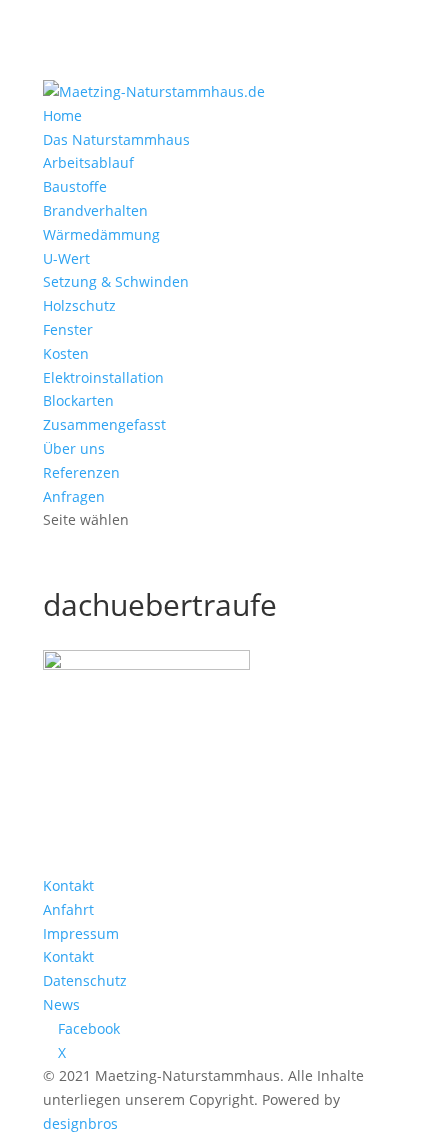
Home (62, 115)
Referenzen (81, 472)
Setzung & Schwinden (116, 281)
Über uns (74, 448)
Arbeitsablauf (88, 162)
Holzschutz (79, 305)
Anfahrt (68, 909)
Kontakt (68, 885)
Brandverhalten (95, 210)
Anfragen (74, 496)
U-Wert (66, 258)
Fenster (68, 329)
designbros (80, 1123)
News (61, 1004)
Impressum (81, 933)
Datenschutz (85, 980)
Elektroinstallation (103, 377)
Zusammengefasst (104, 424)
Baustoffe (75, 186)
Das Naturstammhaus (116, 139)
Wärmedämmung (101, 234)
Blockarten (78, 400)
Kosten (66, 353)
